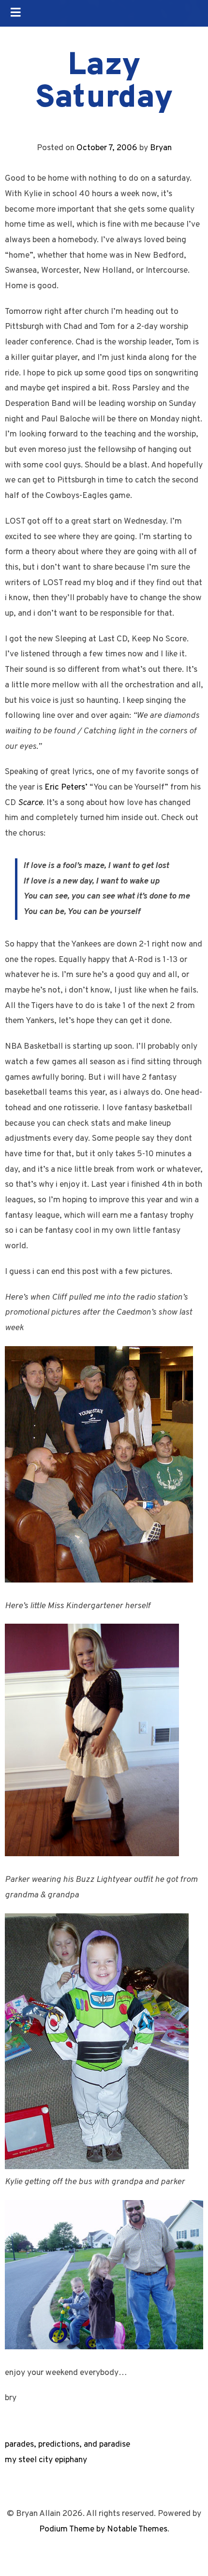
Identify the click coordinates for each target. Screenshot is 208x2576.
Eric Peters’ (66, 787)
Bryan (161, 148)
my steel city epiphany (46, 2460)
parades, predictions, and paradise (67, 2444)
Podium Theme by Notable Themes (103, 2529)
